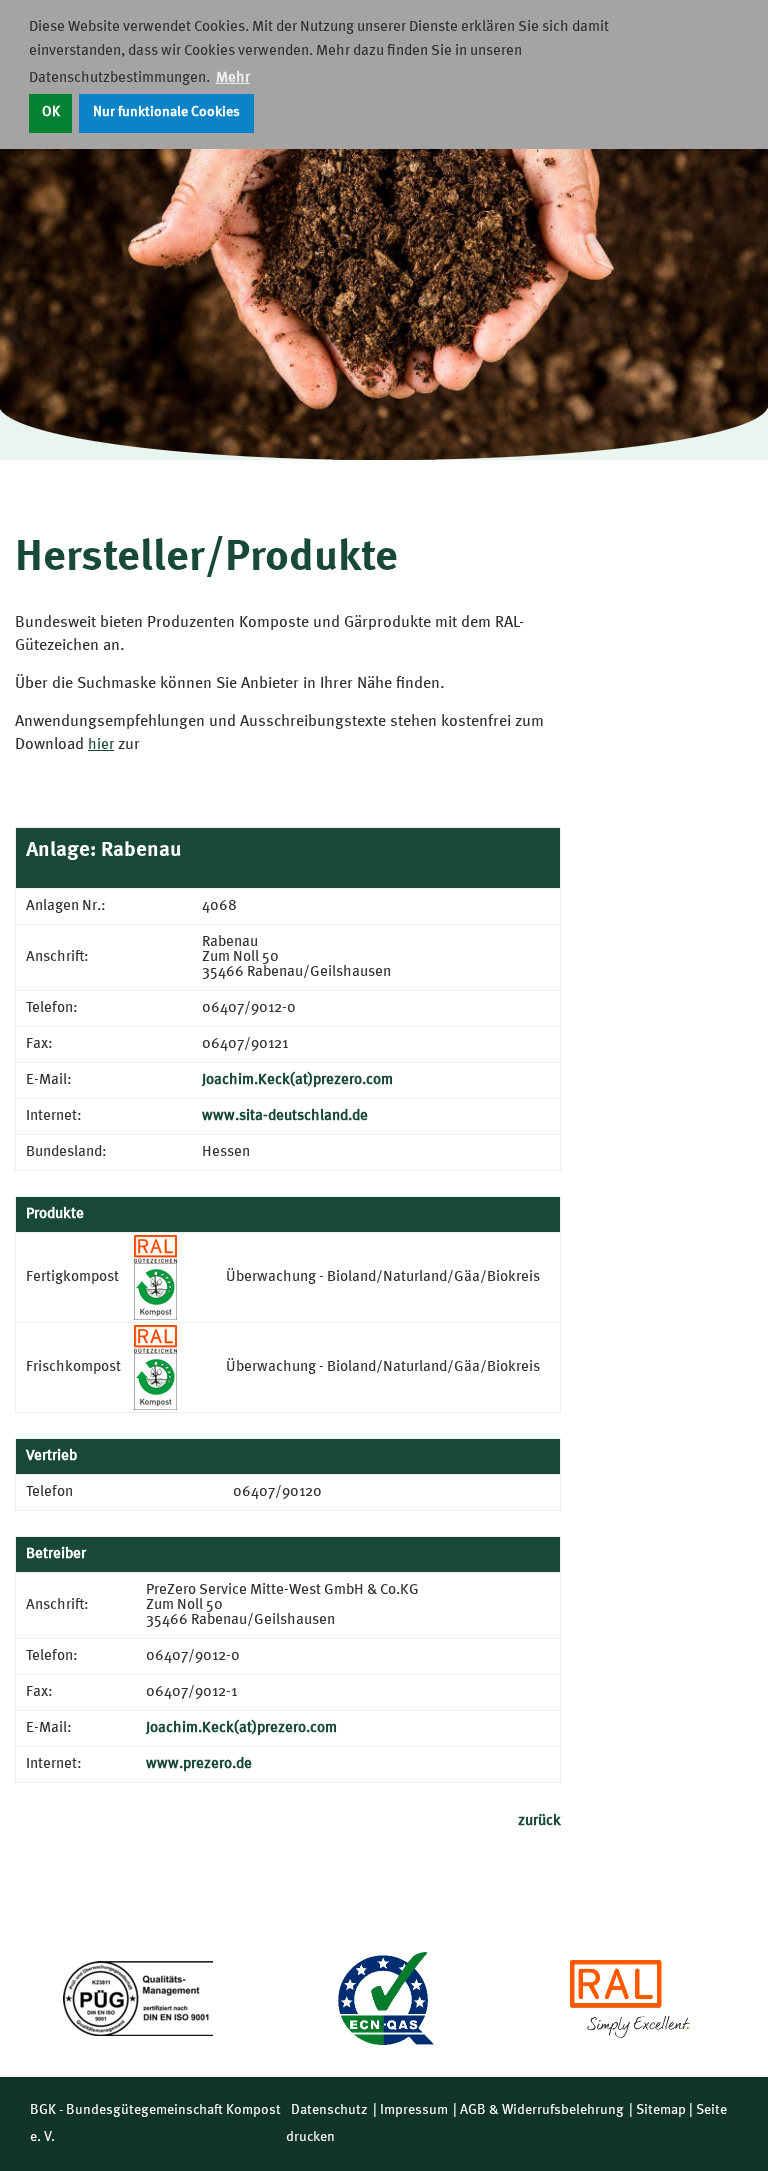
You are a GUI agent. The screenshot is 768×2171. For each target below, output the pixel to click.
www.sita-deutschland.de (285, 1116)
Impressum (414, 2110)
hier (101, 745)
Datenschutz (329, 2110)
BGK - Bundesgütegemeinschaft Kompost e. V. (155, 2123)
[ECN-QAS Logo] (384, 1998)
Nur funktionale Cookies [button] (166, 112)
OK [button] (51, 112)
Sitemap (661, 2110)
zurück (539, 1821)
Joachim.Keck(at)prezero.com (297, 1080)
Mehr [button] (233, 78)
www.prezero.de (199, 1764)
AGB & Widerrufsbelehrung (542, 2110)
